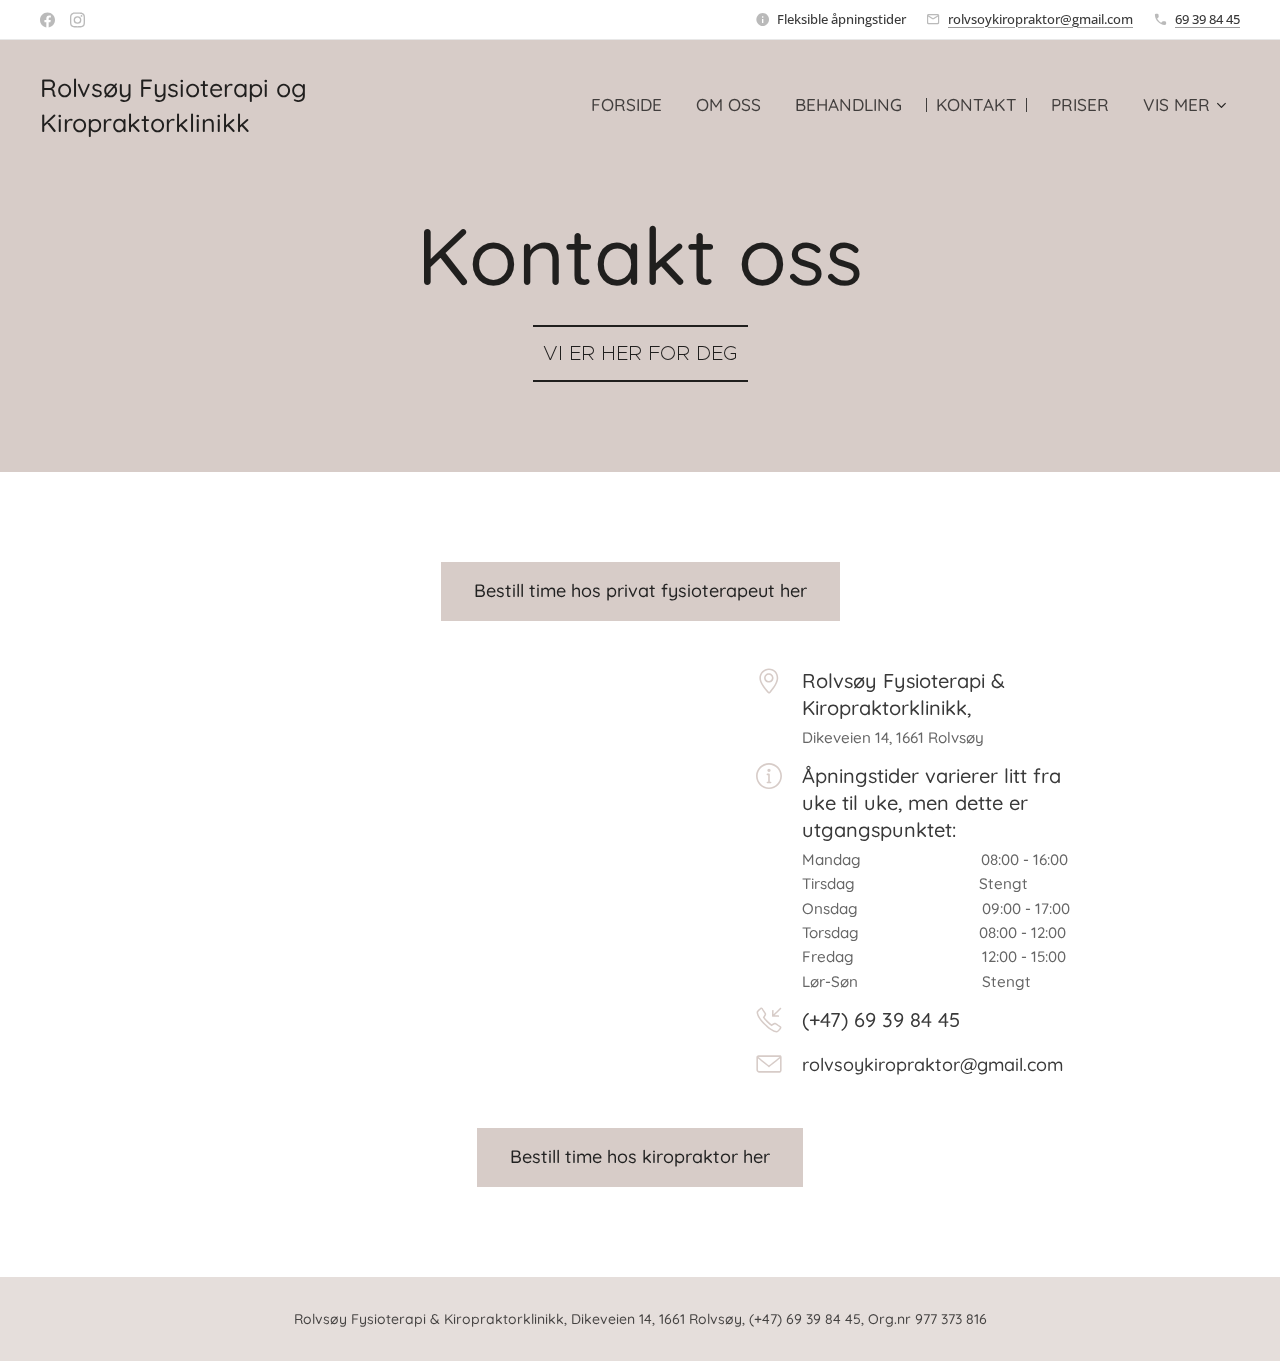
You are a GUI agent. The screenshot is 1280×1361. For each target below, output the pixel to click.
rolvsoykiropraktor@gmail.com (1040, 19)
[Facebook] (47, 20)
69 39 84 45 (1207, 19)
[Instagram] (77, 20)
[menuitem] (626, 105)
